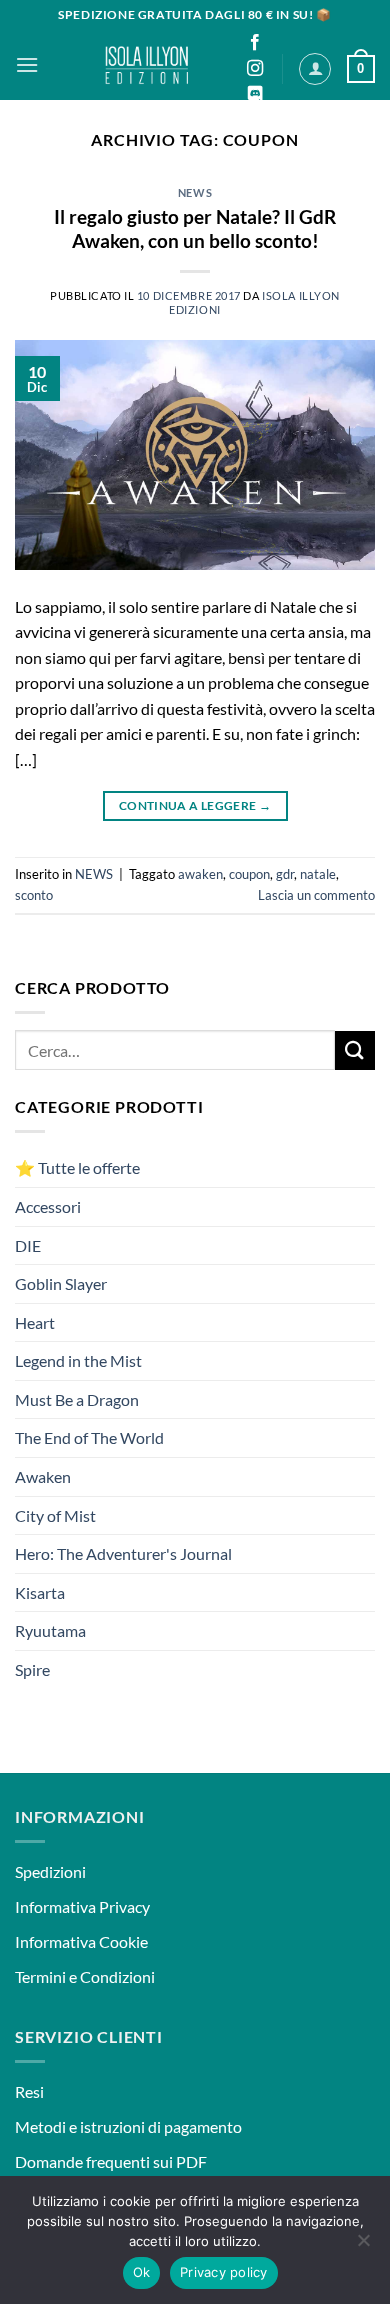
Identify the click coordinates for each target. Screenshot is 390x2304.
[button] (27, 64)
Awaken (43, 1476)
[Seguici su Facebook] (255, 43)
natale (318, 874)
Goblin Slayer (61, 1283)
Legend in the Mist (78, 1360)
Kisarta (40, 1592)
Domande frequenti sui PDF (111, 2161)
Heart (35, 1322)
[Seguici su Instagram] (255, 69)
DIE (28, 1245)
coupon (249, 874)
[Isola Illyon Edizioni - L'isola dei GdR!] (147, 65)
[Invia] (355, 1050)
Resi (29, 2091)
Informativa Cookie (81, 1941)
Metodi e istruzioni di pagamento (128, 2126)
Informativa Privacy (82, 1906)
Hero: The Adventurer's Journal (123, 1553)
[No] (363, 2246)
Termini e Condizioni (85, 1976)
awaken (200, 874)
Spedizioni (50, 1871)
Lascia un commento (316, 895)
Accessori (48, 1206)
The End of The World (89, 1437)
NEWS (195, 192)
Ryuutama (50, 1630)
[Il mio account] (315, 69)
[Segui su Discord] (255, 95)
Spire (32, 1669)
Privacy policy (224, 2272)
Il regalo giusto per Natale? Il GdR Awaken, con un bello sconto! (195, 229)
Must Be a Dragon (77, 1399)
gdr (285, 874)
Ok (142, 2272)
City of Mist (55, 1515)
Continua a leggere (195, 805)
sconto (34, 895)
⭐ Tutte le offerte (77, 1167)
